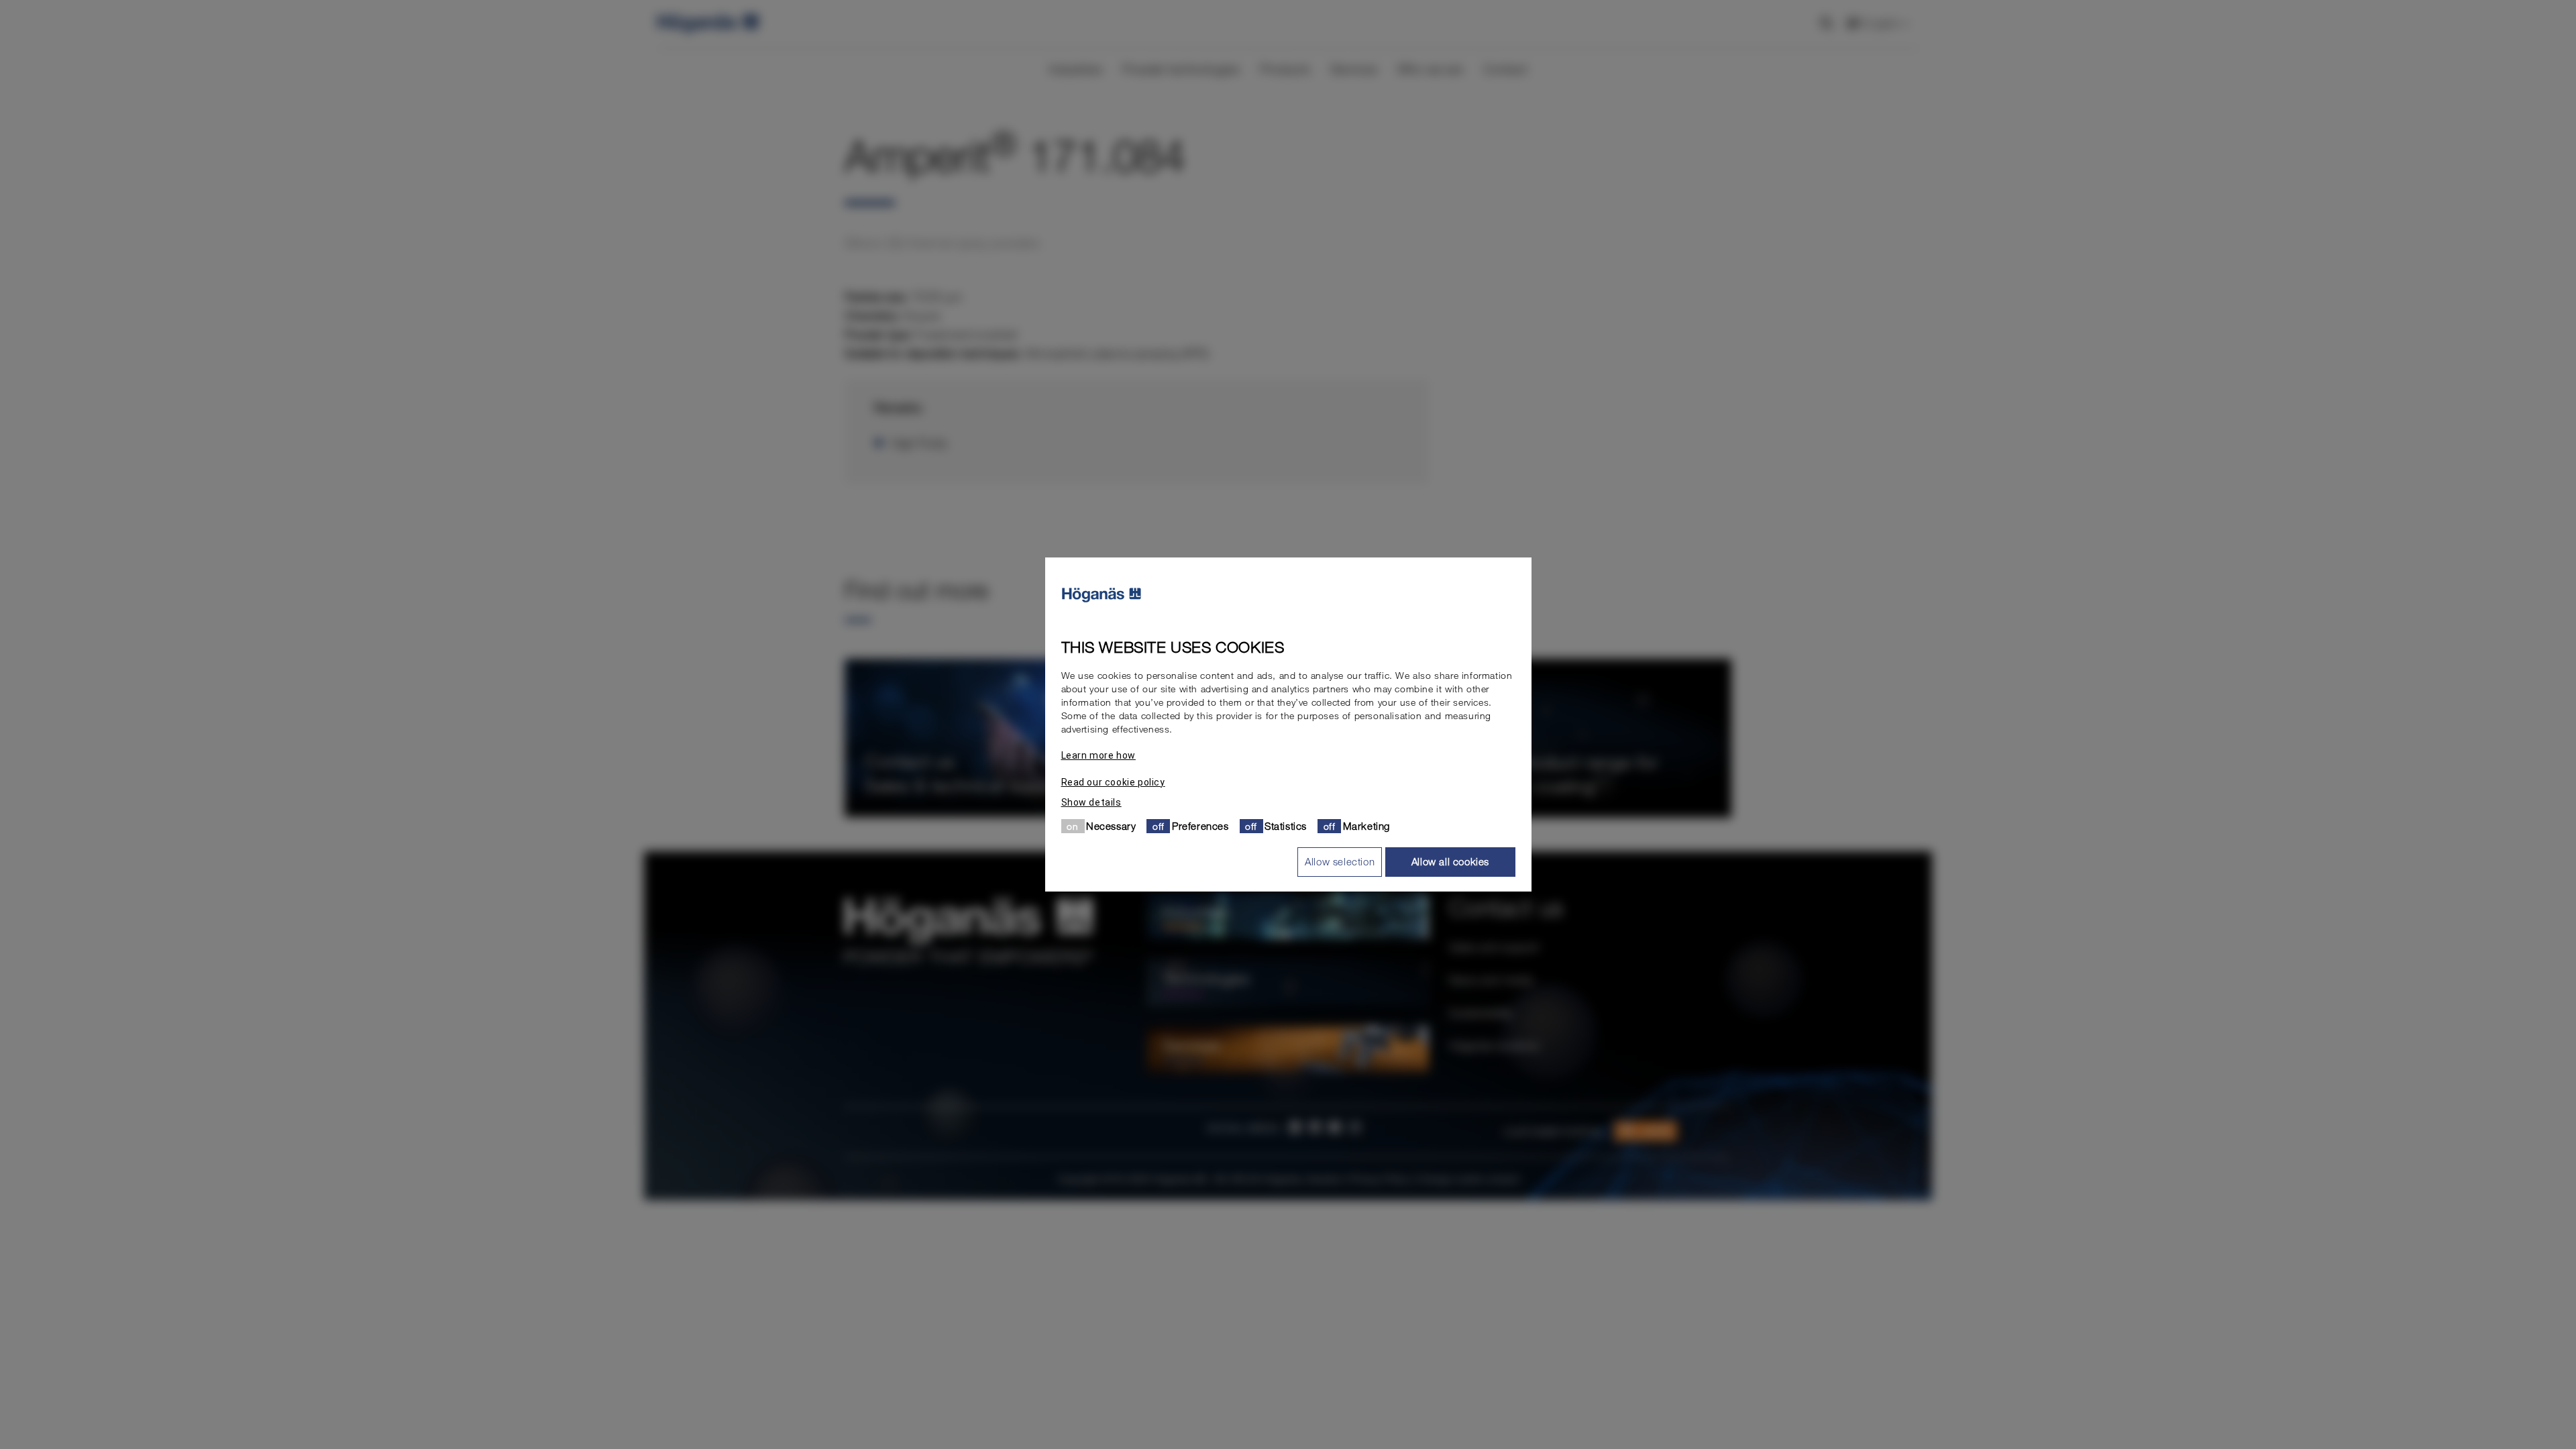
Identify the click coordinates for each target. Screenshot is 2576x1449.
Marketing (1366, 826)
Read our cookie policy (1113, 782)
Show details (1091, 802)
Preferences (1200, 826)
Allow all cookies (1450, 861)
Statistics (1286, 826)
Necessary (1111, 826)
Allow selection (1340, 861)
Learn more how (1098, 755)
